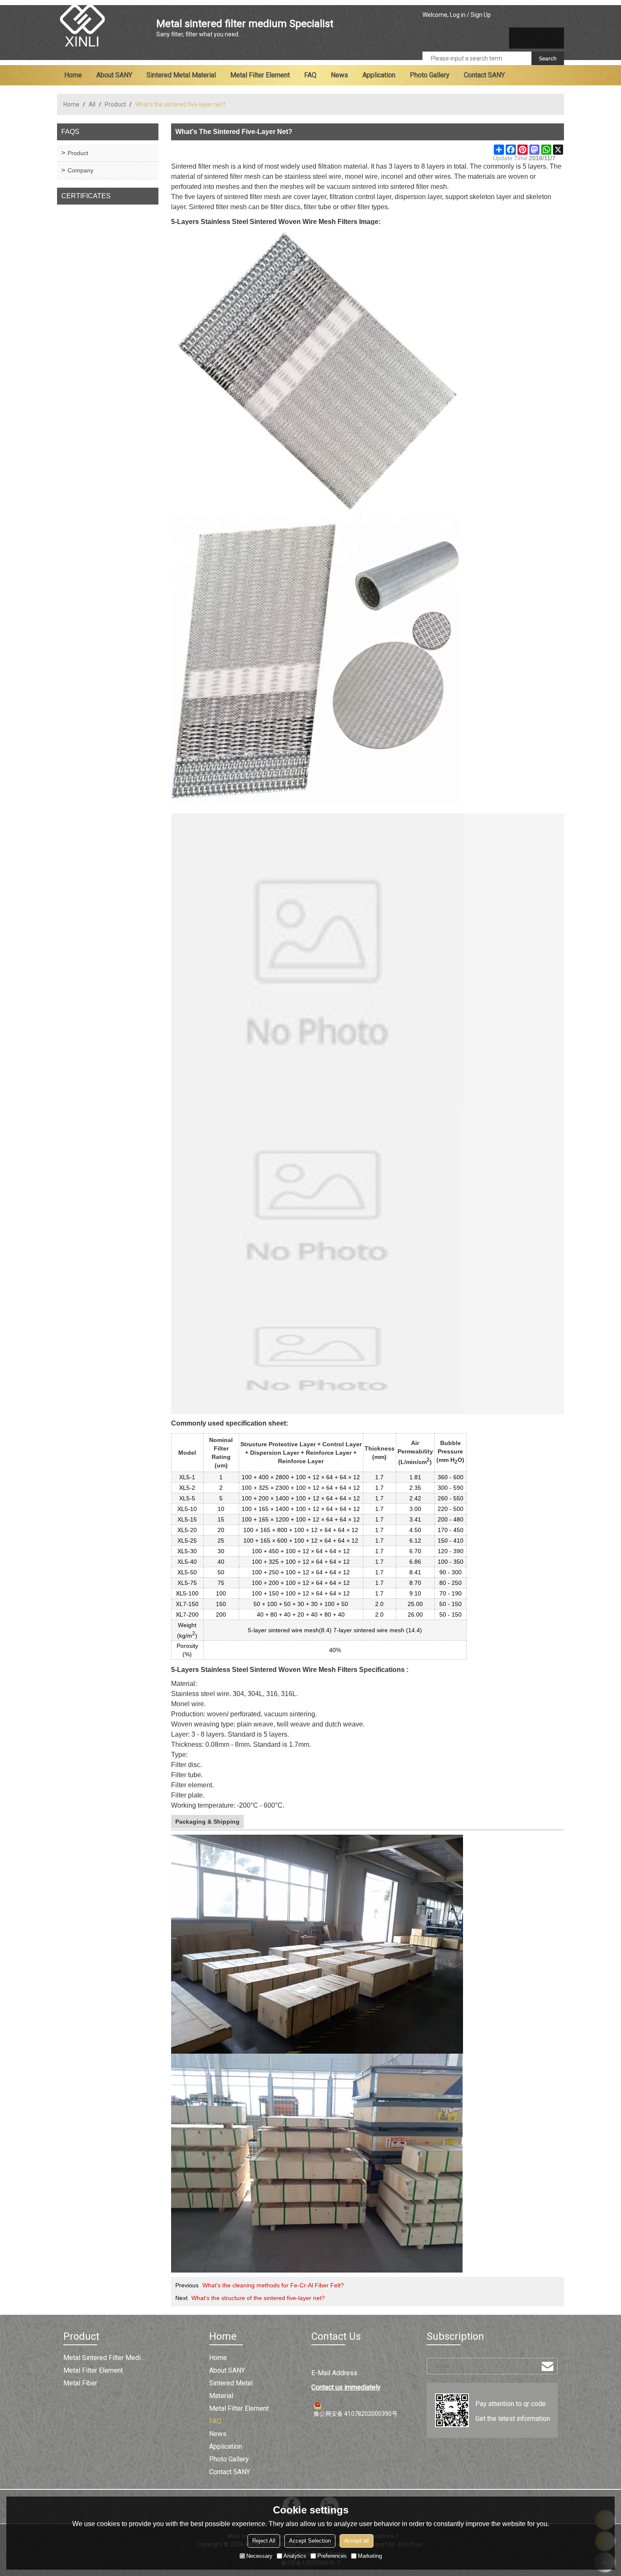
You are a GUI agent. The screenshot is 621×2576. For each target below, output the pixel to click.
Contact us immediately (346, 2387)
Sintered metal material (181, 75)
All (92, 104)
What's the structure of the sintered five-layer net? (258, 2298)
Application (379, 75)
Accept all (357, 2541)
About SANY (114, 75)
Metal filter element (260, 75)
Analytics (295, 2556)
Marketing (370, 2556)
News (339, 75)
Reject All (264, 2541)
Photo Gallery (430, 75)
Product (115, 104)
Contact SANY (484, 75)
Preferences (332, 2556)
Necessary (259, 2556)
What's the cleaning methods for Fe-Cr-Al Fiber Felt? (273, 2285)
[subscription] (547, 2366)
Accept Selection (310, 2541)
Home (73, 75)
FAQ (310, 75)
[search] (548, 58)
